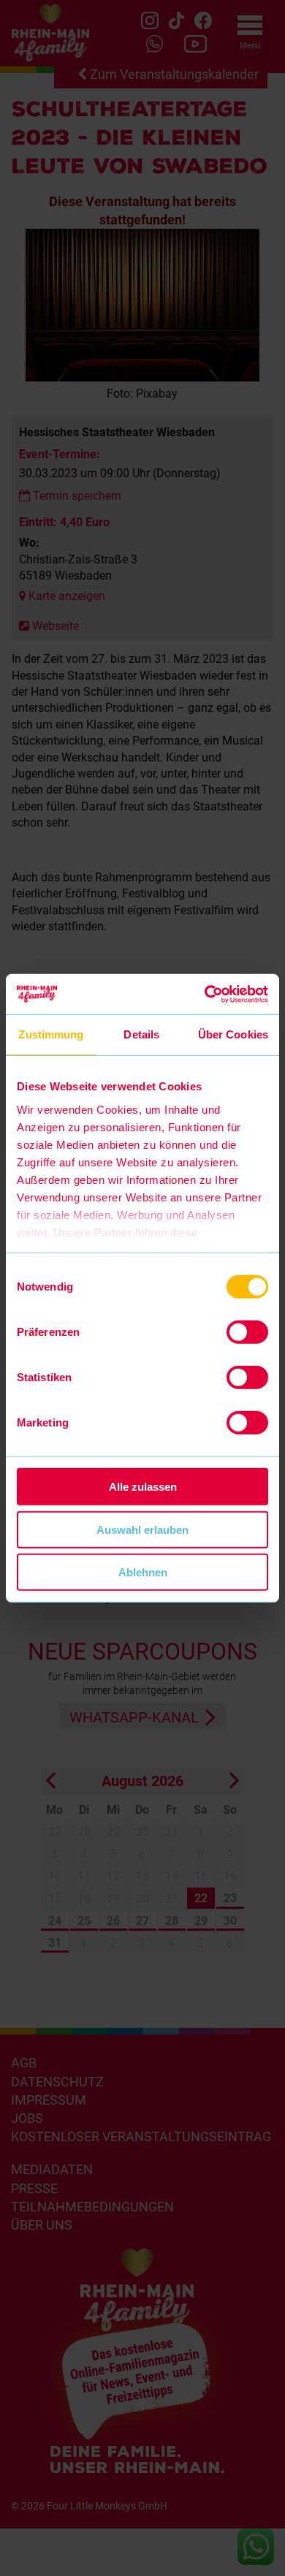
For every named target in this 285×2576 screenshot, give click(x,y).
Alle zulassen (143, 1487)
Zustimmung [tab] (51, 1034)
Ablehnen (143, 1572)
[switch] (247, 1332)
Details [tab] (141, 1034)
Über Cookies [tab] (233, 1034)
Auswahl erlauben (142, 1529)
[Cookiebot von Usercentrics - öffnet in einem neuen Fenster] (205, 994)
